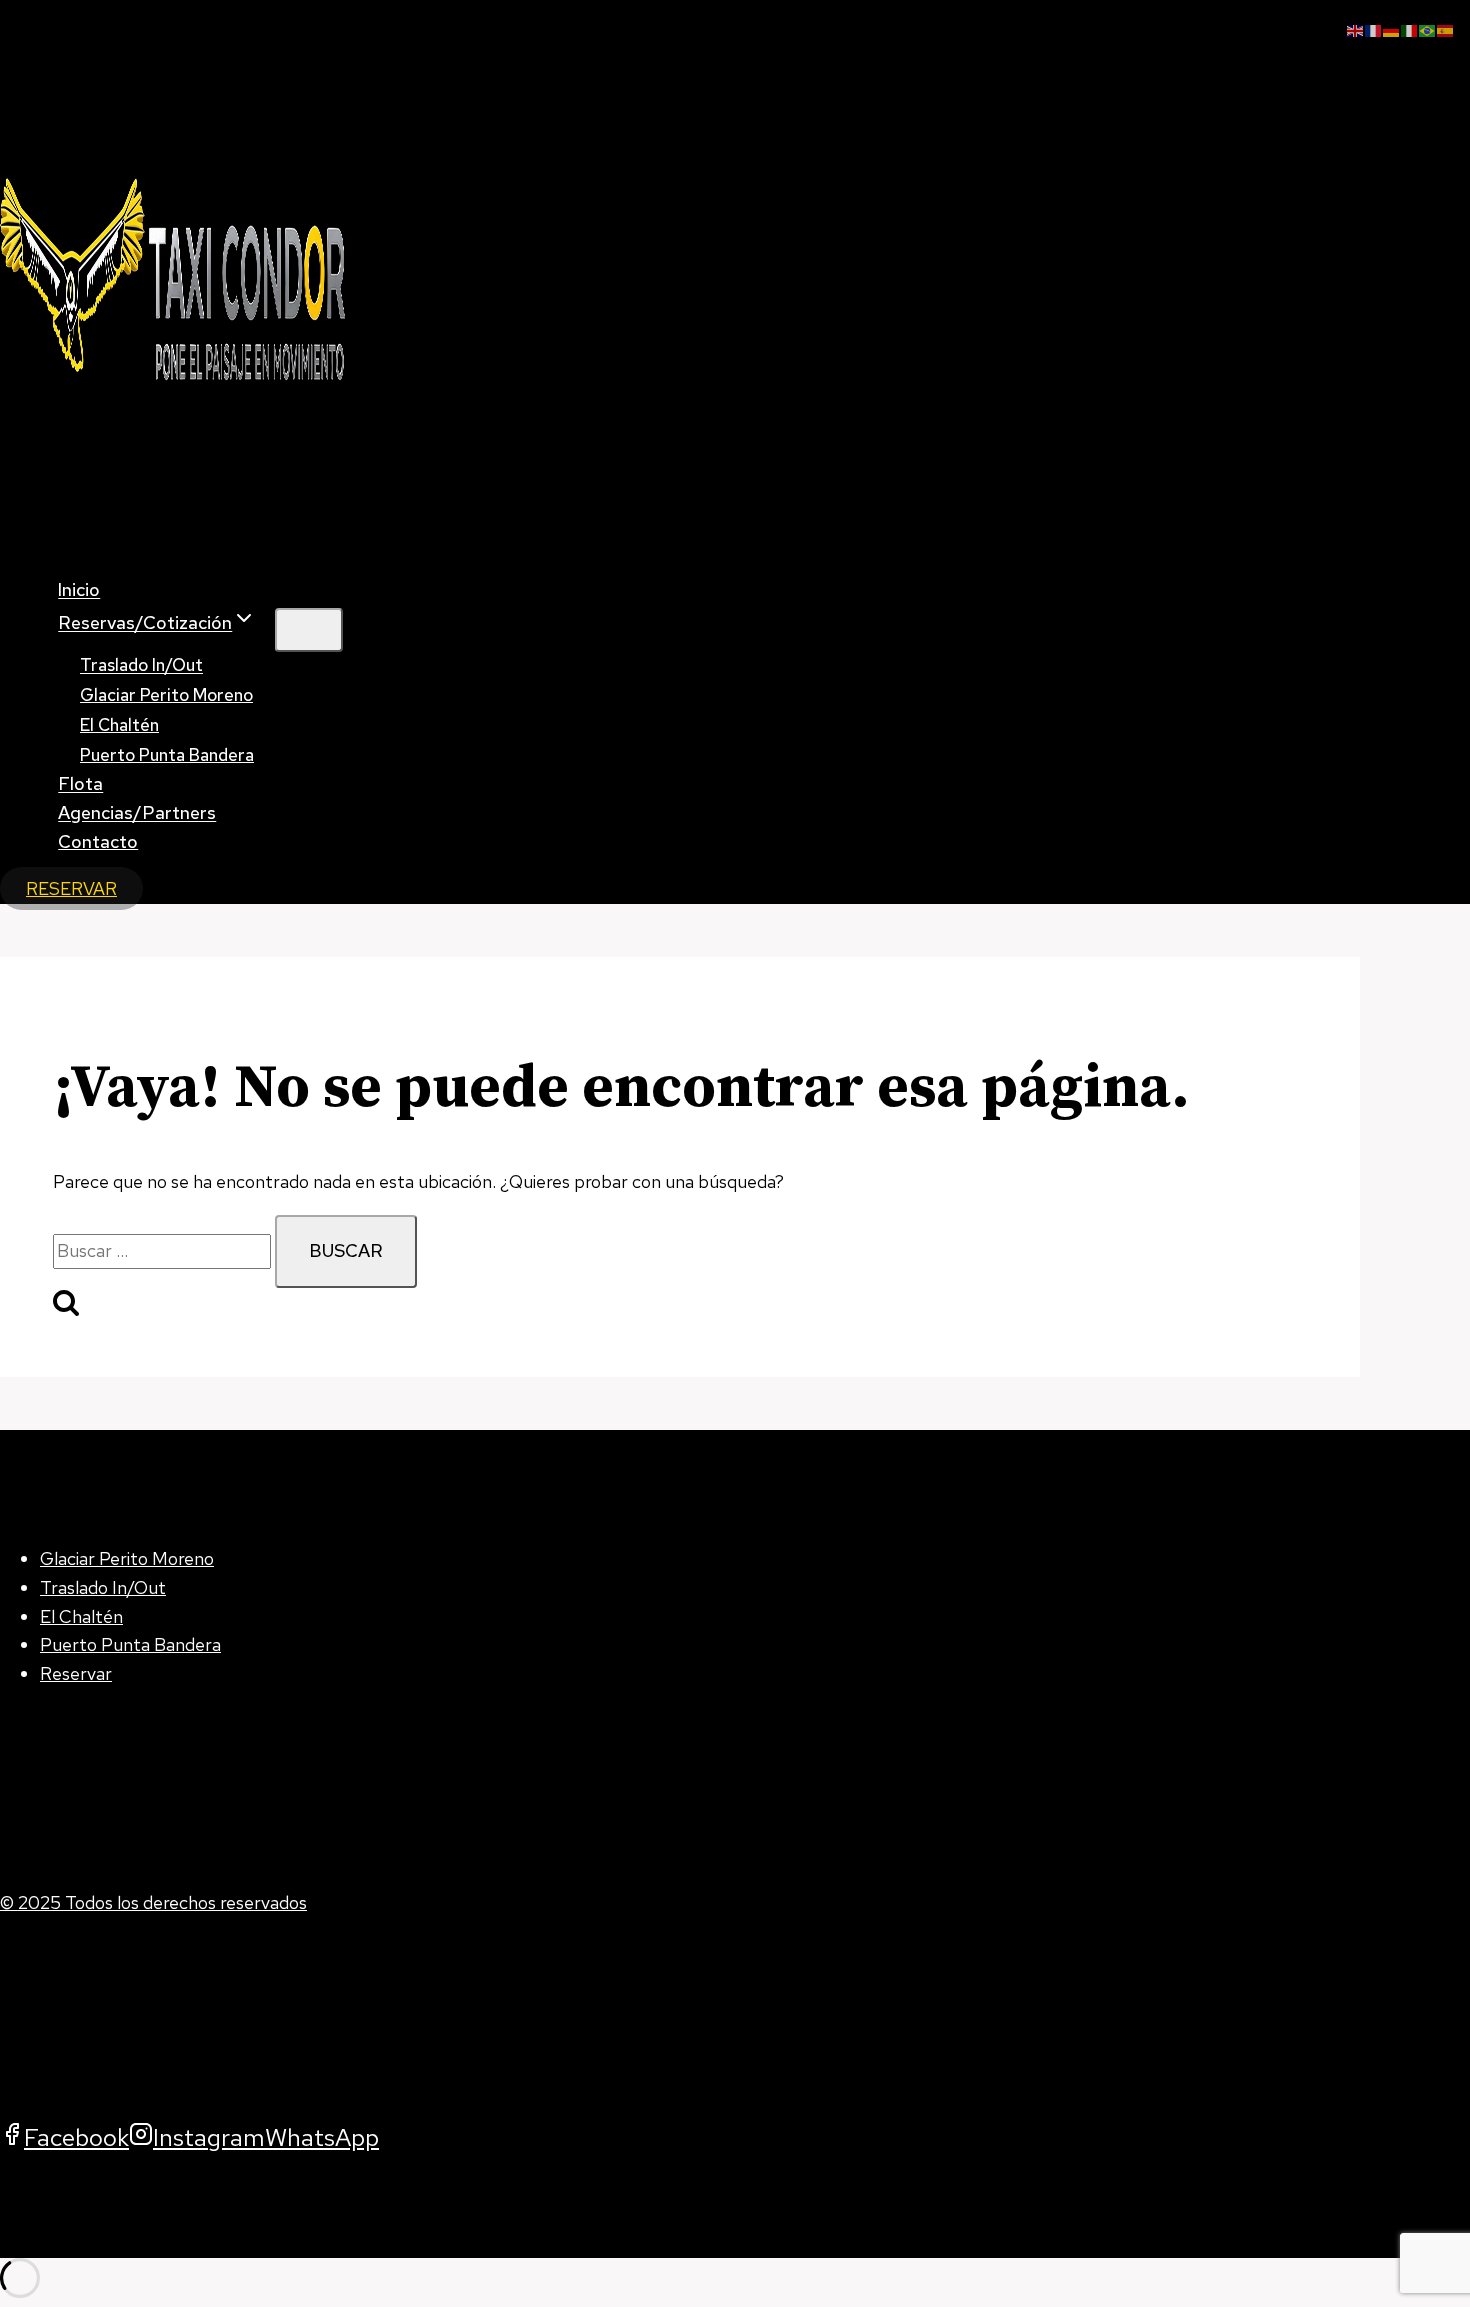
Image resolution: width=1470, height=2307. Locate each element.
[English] (1356, 28)
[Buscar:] (164, 1250)
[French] (1374, 28)
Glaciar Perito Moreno (166, 695)
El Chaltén (81, 1616)
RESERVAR (71, 888)
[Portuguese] (1428, 28)
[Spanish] (1446, 28)
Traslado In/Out (103, 1587)
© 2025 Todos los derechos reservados (153, 1902)
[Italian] (1410, 28)
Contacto (98, 841)
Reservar (76, 1673)
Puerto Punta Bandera (167, 755)
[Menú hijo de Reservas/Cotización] (309, 630)
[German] (1392, 28)
